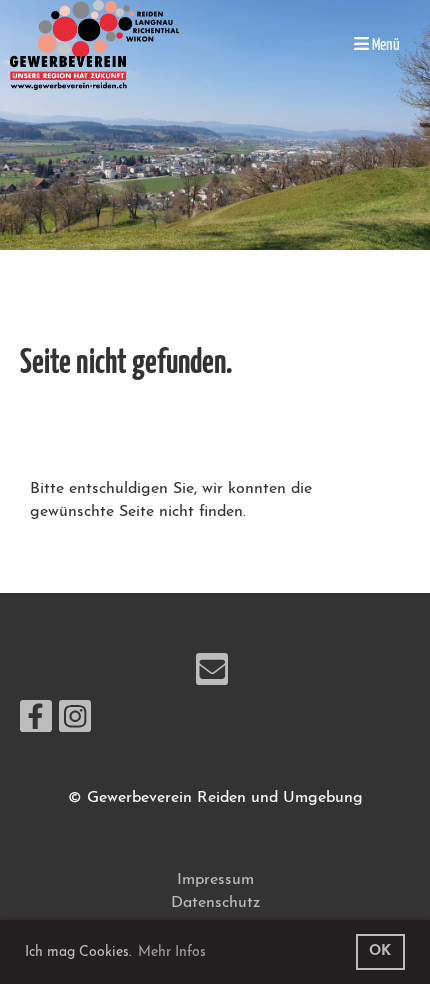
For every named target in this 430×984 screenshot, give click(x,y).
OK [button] (380, 951)
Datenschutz (215, 903)
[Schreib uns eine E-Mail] (212, 677)
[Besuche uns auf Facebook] (36, 724)
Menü (384, 45)
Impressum (215, 880)
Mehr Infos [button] (172, 952)
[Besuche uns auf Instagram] (75, 724)
